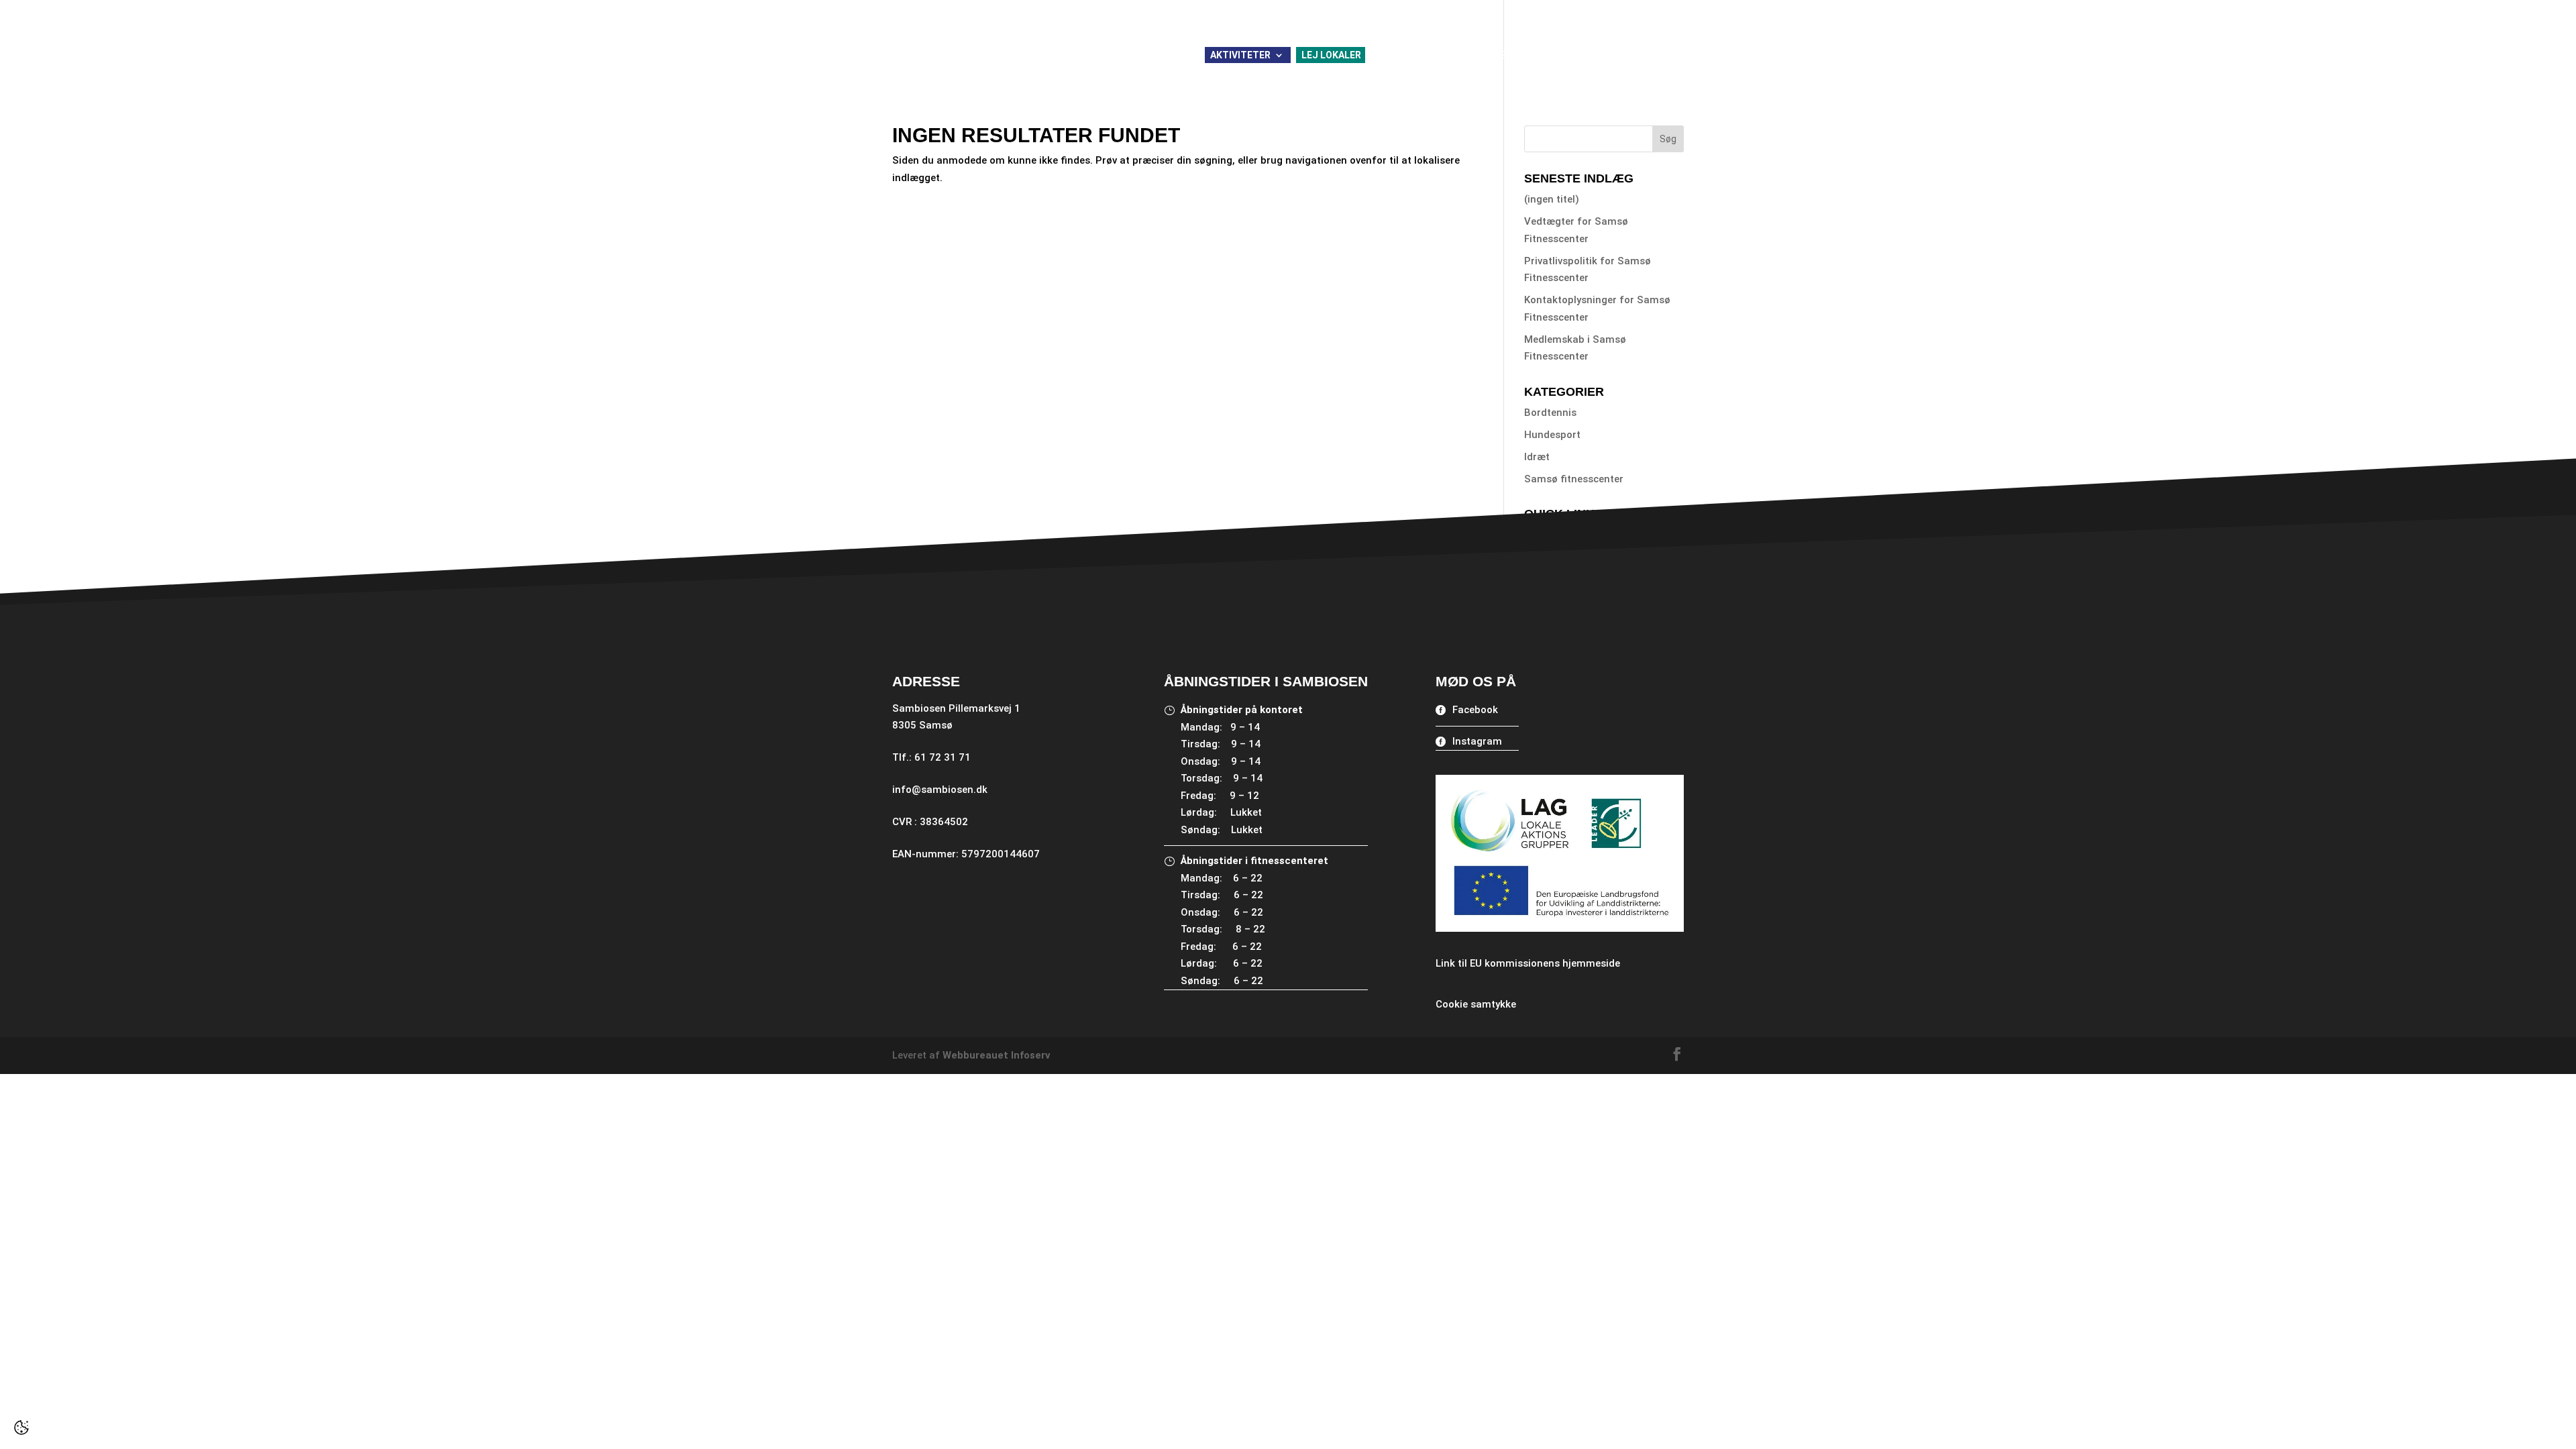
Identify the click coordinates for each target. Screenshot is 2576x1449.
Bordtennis (1550, 413)
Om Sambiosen (1587, 10)
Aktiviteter (1240, 55)
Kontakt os (1657, 10)
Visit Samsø (1553, 557)
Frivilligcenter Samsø (1600, 55)
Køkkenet (1500, 55)
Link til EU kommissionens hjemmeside (1528, 963)
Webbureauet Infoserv (997, 1055)
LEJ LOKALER (1331, 55)
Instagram (1477, 741)
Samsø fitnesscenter (1574, 479)
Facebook (1475, 710)
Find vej (1542, 535)
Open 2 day (1551, 579)
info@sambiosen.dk (940, 790)
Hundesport (1552, 435)
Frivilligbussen (1418, 55)
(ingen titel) (1552, 199)
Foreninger (1374, 10)
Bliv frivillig (1442, 10)
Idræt (1537, 457)
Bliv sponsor (1513, 10)
